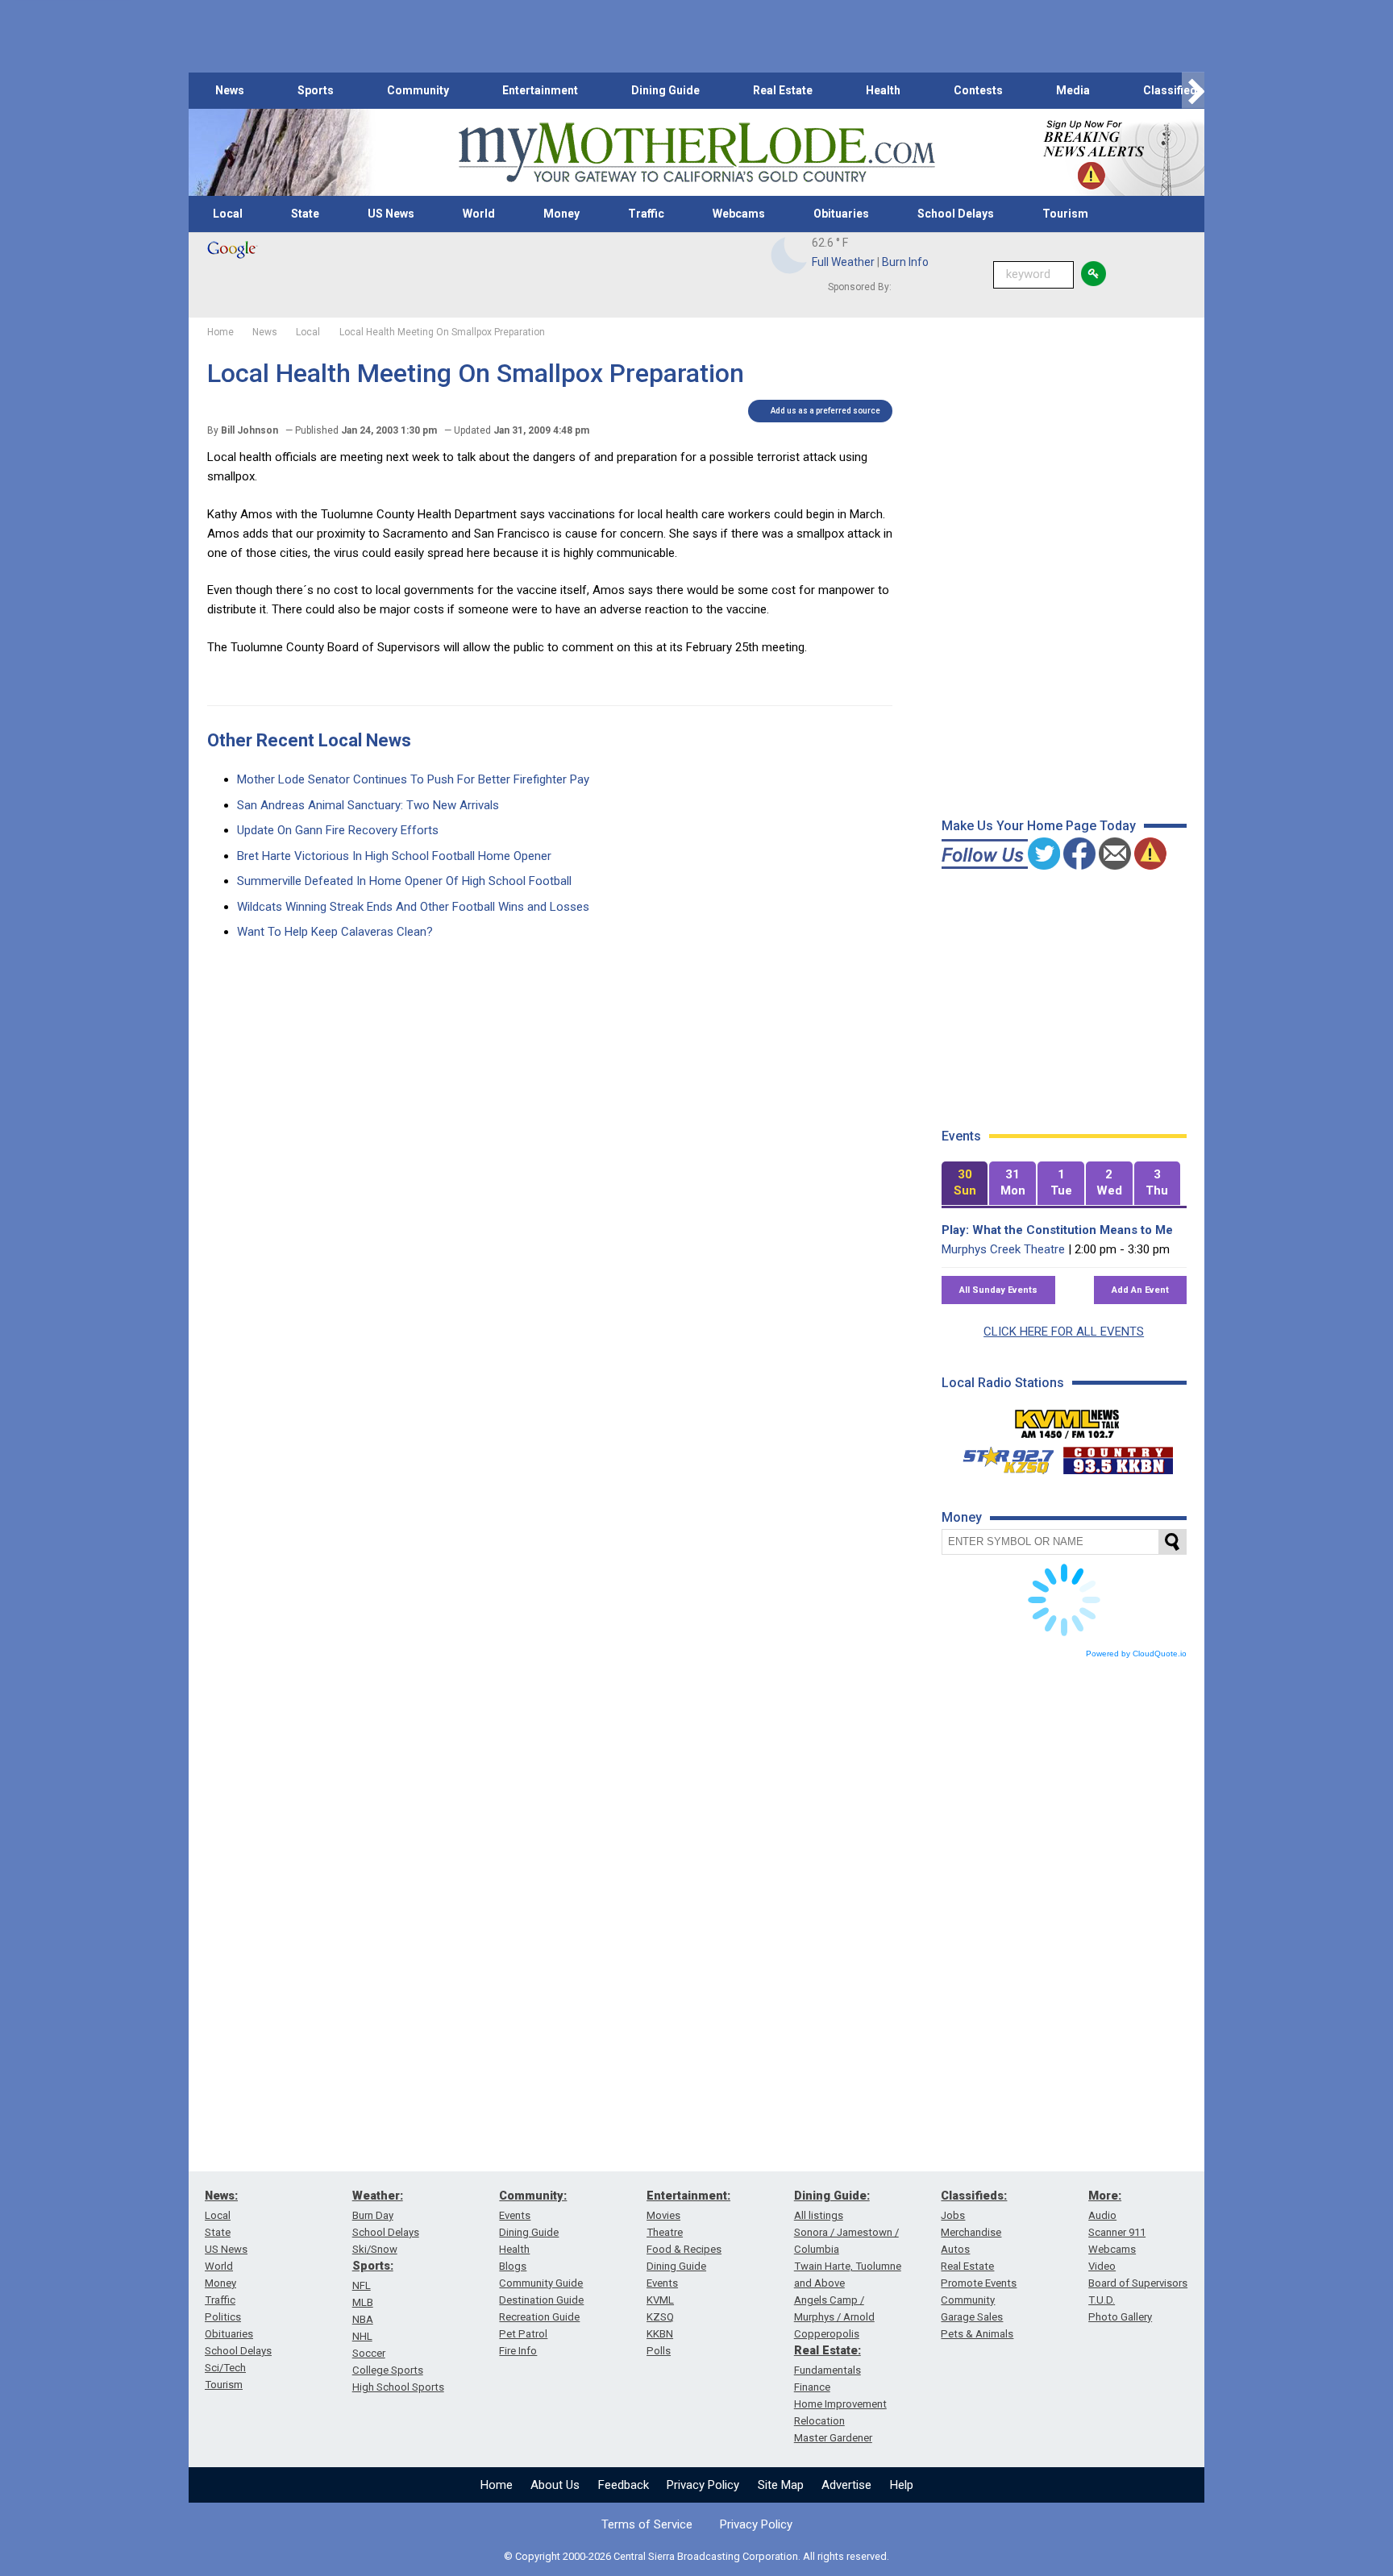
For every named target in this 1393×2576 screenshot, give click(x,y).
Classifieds (1173, 90)
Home (497, 2485)
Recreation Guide (539, 2317)
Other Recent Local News (309, 740)
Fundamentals (827, 2370)
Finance (812, 2387)
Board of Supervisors (1138, 2283)
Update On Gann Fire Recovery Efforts (338, 830)
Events (515, 2215)
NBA (363, 2319)
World (479, 214)
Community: (533, 2196)
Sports (316, 90)
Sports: (373, 2266)
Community (418, 90)
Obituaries (841, 214)
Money (561, 214)
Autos (955, 2249)
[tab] (965, 1184)
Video (1102, 2266)
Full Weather (843, 262)
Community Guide (541, 2283)
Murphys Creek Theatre (1003, 1249)
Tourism (1065, 214)
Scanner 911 (1117, 2232)
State (305, 214)
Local (228, 214)
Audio (1102, 2215)
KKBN (660, 2334)
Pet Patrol (523, 2334)
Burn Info (905, 262)
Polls (659, 2351)
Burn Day (373, 2215)
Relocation (819, 2421)
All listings (819, 2215)
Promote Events (979, 2283)
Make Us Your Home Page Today (1039, 826)
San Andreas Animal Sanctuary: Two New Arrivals (368, 805)
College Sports (388, 2370)
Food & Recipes (684, 2249)
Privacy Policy (703, 2485)
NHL (362, 2336)
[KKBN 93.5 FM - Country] (1118, 1456)
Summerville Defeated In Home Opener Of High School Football (404, 881)
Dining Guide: (832, 2196)
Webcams (739, 214)
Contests (978, 90)
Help (902, 2485)
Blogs (513, 2266)
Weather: (378, 2196)
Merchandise (971, 2232)
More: (1105, 2196)
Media (1073, 90)
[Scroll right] (1193, 91)
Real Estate (783, 90)
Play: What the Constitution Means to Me (1057, 1230)
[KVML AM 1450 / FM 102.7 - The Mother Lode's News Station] (1067, 1419)
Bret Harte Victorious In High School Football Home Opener (394, 856)
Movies (663, 2215)
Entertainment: (688, 2196)
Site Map (781, 2485)
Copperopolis (827, 2334)
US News (391, 214)
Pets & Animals (977, 2334)
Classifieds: (974, 2196)
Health (883, 90)
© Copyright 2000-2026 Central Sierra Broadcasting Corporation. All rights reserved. (696, 2556)
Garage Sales (972, 2317)
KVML (660, 2300)
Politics (223, 2317)
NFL (362, 2285)
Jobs (953, 2215)
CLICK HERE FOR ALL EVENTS (1064, 1332)
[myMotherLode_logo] (696, 153)
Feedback (624, 2485)
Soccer (369, 2353)
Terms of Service (647, 2524)
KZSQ (660, 2317)
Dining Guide (665, 90)
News (230, 90)
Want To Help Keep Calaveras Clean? (335, 932)
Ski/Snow (375, 2249)
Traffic (646, 214)
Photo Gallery (1120, 2317)
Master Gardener (833, 2438)
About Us (555, 2485)
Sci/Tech (225, 2368)
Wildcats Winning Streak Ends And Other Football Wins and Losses (413, 907)
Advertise (846, 2485)
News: (221, 2196)
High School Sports (398, 2387)
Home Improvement (840, 2404)
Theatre (665, 2232)
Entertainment (540, 90)
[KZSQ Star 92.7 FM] (1001, 1456)
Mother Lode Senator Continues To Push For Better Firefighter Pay (413, 779)
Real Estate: (827, 2350)
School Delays (956, 214)
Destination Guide (541, 2300)
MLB (363, 2302)
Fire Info (518, 2351)
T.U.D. (1102, 2300)
